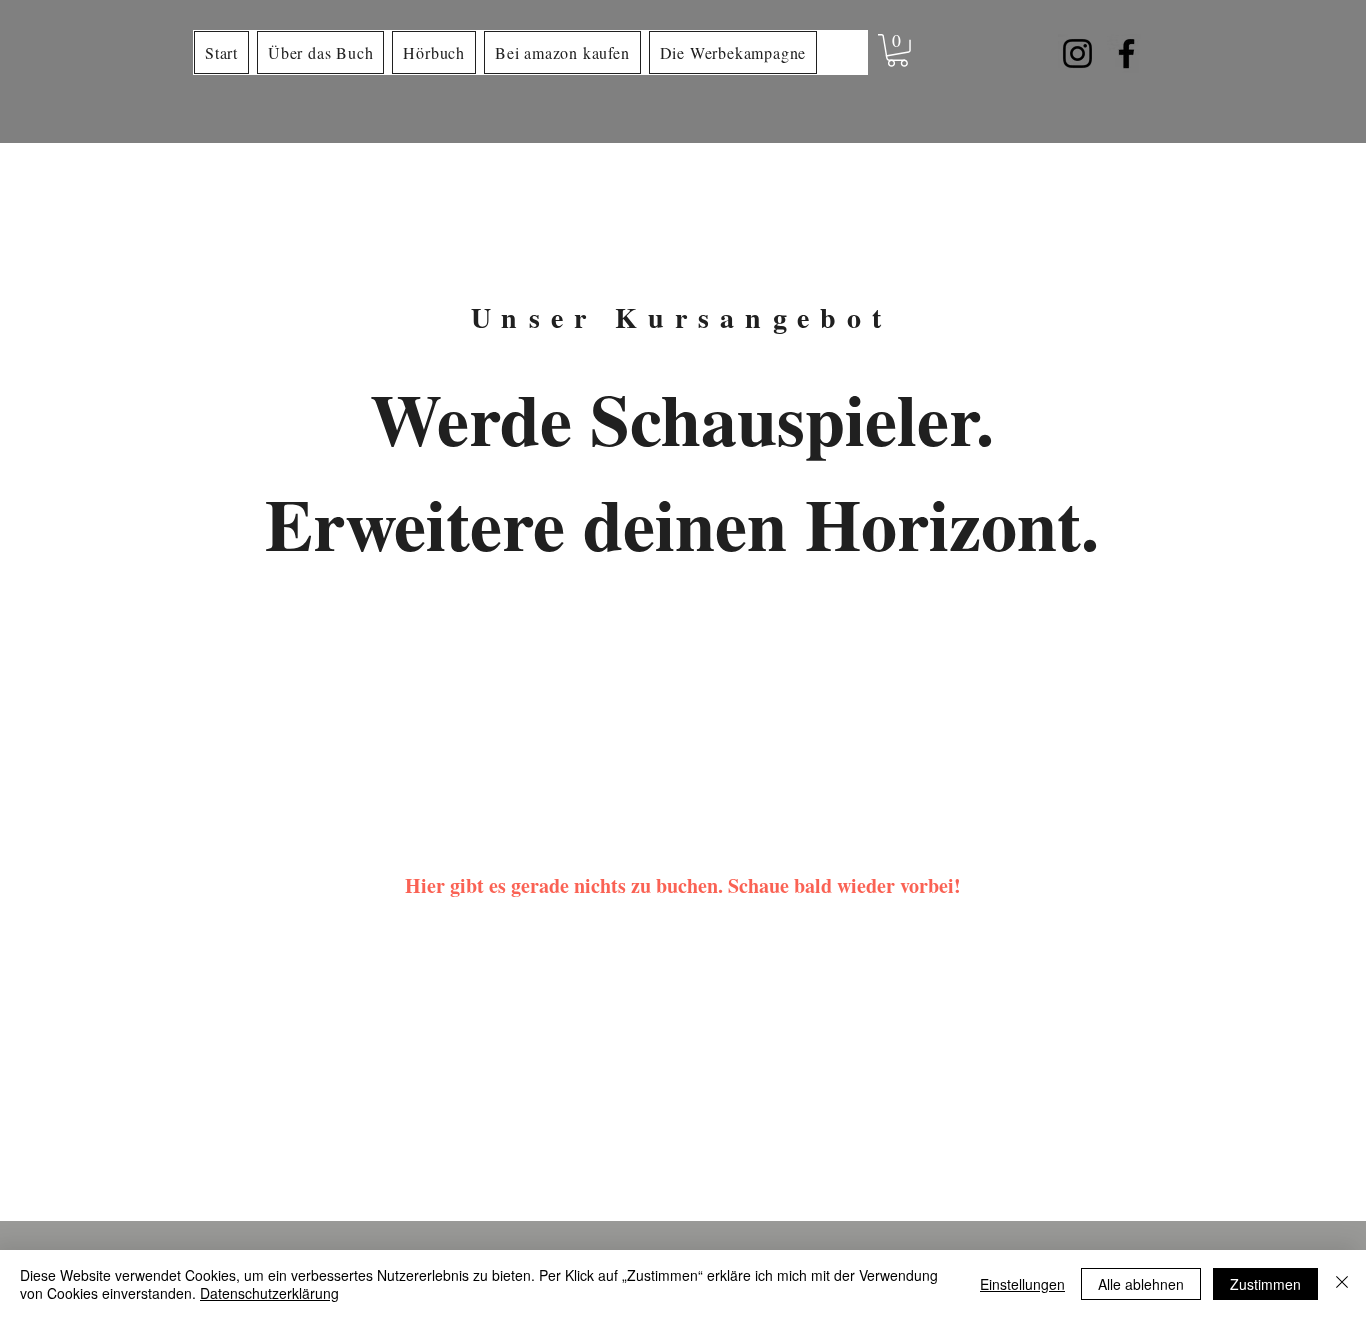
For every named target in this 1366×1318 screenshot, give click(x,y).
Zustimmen (1265, 1284)
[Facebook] (1126, 53)
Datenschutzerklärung (269, 1293)
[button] (897, 50)
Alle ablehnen (1141, 1284)
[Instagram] (1077, 53)
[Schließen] (1342, 1284)
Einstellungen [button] (1022, 1284)
